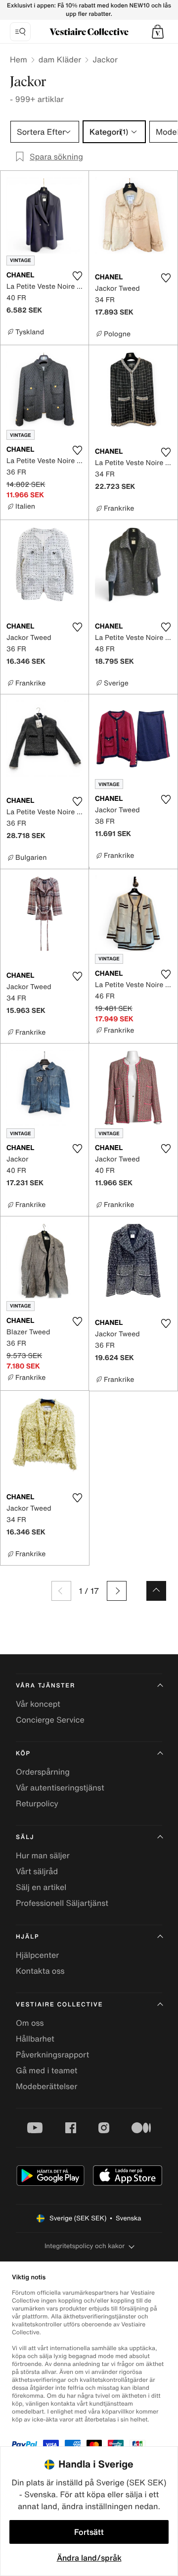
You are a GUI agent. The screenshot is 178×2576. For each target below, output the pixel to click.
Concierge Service (50, 1720)
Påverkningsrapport (52, 2054)
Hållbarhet (35, 2039)
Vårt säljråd (37, 1871)
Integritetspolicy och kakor (85, 2246)
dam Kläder (60, 59)
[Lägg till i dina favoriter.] (77, 276)
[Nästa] (117, 1591)
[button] (158, 32)
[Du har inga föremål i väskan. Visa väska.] (158, 32)
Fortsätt (89, 2532)
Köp (23, 1754)
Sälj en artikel (41, 1887)
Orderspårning (43, 1772)
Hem (19, 59)
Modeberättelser (46, 2086)
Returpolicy (37, 1803)
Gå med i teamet (46, 2070)
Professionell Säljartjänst (62, 1903)
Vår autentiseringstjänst (60, 1787)
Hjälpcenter (37, 1955)
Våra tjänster (45, 1686)
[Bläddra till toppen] (156, 1591)
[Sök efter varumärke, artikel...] (20, 32)
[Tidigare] (61, 1591)
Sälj (25, 1837)
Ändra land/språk (89, 2558)
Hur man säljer (43, 1855)
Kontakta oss (40, 1971)
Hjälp (27, 1937)
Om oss (30, 2023)
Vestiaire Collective (59, 2005)
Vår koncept (38, 1704)
